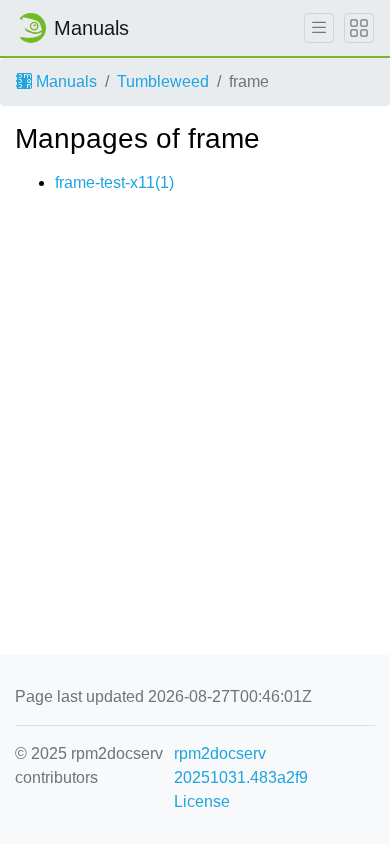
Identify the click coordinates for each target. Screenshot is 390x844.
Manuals (64, 81)
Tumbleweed (163, 81)
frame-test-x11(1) (114, 182)
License (202, 801)
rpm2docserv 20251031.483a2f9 (241, 765)
